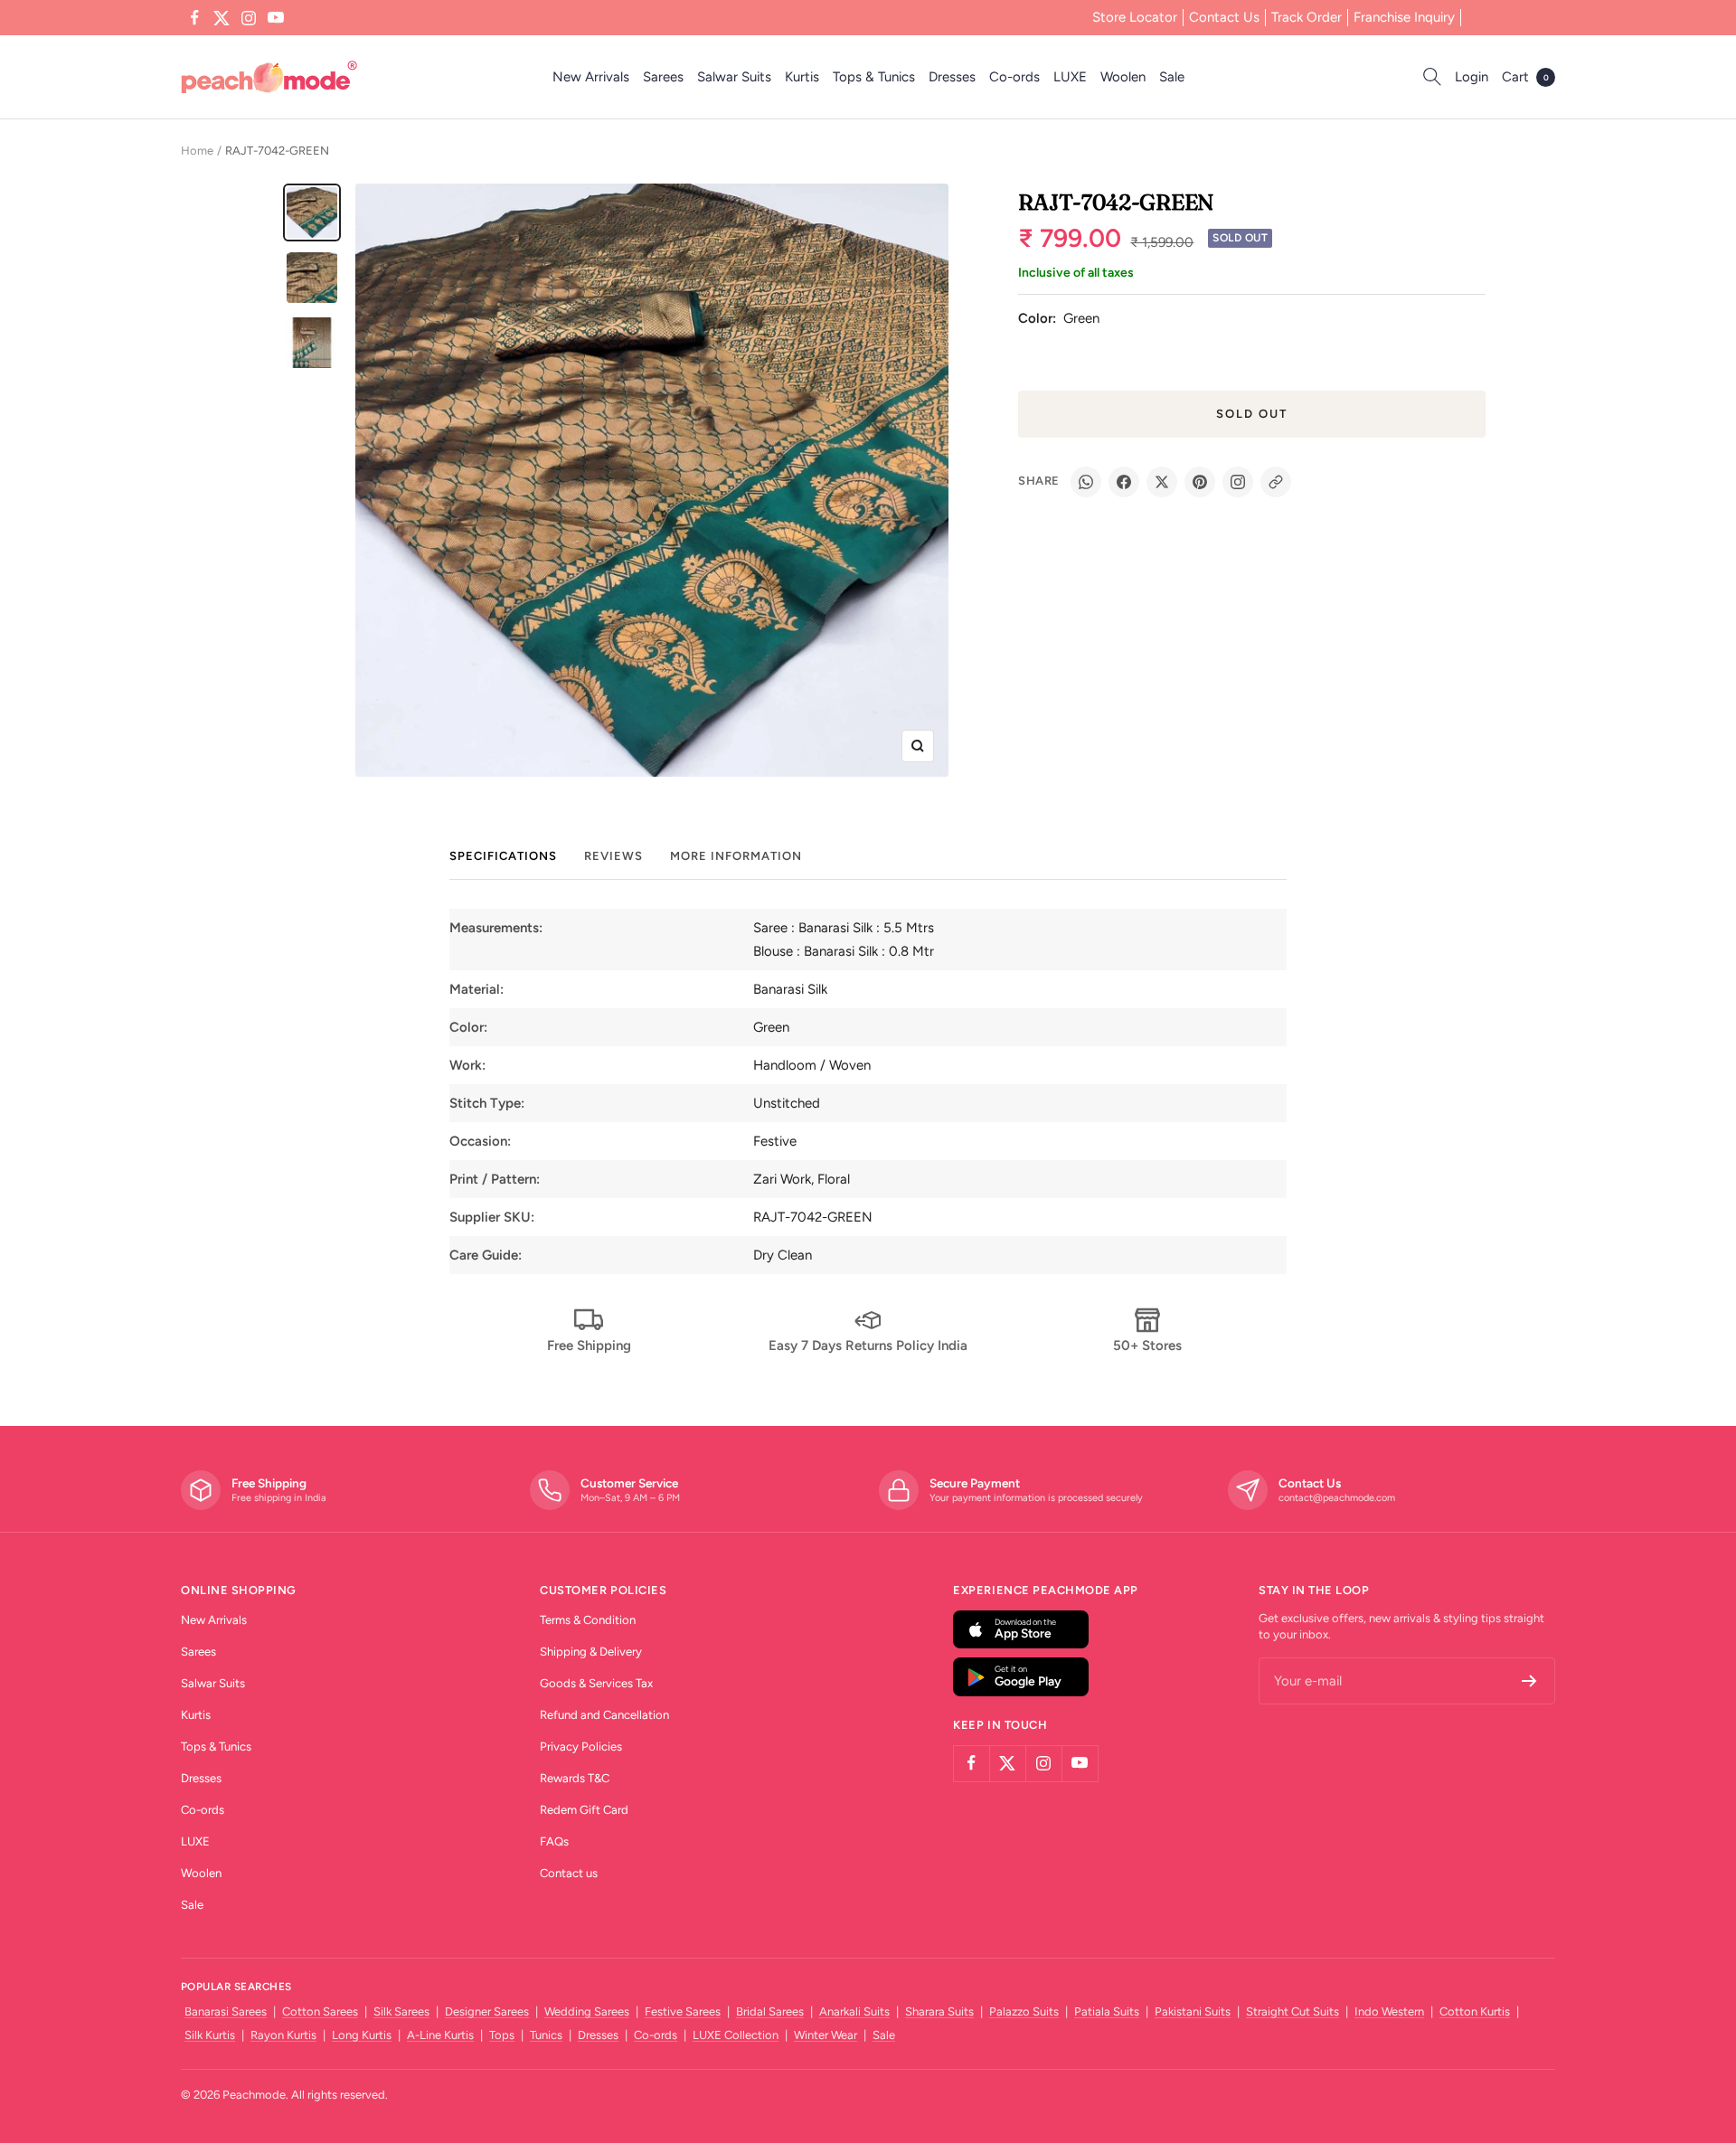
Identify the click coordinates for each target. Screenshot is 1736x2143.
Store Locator (1135, 17)
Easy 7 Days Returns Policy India (868, 1345)
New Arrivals (591, 77)
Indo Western (1389, 2011)
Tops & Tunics (874, 77)
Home (197, 151)
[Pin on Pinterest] (1200, 482)
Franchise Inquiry (1404, 17)
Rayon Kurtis (283, 2035)
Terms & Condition (588, 1620)
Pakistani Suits (1193, 2011)
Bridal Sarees (770, 2011)
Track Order (1307, 17)
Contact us (569, 1873)
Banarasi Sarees (226, 2011)
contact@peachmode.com (1337, 1498)
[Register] (1529, 1681)
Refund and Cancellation (604, 1715)
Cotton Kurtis (1475, 2011)
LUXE (1070, 77)
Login (1472, 77)
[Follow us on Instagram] (249, 18)
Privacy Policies (581, 1746)
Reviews (613, 856)
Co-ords (1014, 77)
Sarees (663, 77)
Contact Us (1224, 17)
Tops (502, 2035)
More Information (736, 856)
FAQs (554, 1841)
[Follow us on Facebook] (194, 18)
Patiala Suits (1107, 2011)
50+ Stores (1147, 1345)
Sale (1172, 77)
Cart (1525, 77)
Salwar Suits (734, 77)
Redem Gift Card (584, 1810)
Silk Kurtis (210, 2035)
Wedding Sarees (587, 2011)
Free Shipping (589, 1345)
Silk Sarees (401, 2011)
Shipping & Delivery (591, 1652)
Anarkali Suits (854, 2011)
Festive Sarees (683, 2011)
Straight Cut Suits (1293, 2011)
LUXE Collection (736, 2035)
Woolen (1123, 77)
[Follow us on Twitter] (222, 18)
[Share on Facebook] (1124, 482)
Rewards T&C (575, 1778)
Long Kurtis (362, 2035)
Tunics (546, 2035)
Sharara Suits (939, 2011)
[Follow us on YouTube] (276, 18)
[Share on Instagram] (1238, 482)
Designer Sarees (487, 2011)
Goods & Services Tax (596, 1683)
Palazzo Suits (1024, 2011)
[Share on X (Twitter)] (1162, 482)
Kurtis (802, 77)
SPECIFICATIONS (503, 856)
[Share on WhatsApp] (1086, 482)
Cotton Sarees (320, 2011)
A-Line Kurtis (440, 2035)
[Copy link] (1276, 482)
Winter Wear (826, 2035)
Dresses (952, 77)
